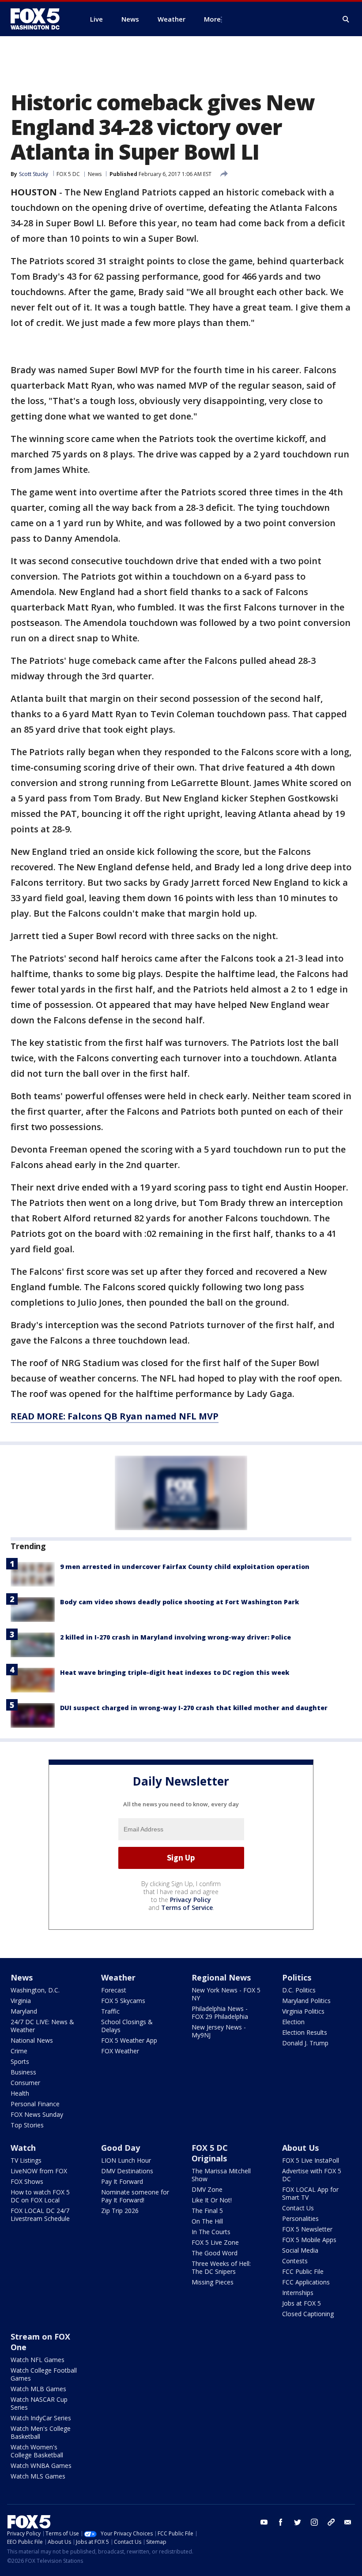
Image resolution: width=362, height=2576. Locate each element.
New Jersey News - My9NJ (219, 2031)
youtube (264, 2522)
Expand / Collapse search (346, 19)
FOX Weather (120, 2051)
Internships (298, 2293)
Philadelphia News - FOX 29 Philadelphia (220, 2012)
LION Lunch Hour (126, 2160)
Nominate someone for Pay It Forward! (135, 2196)
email (348, 2522)
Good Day (121, 2148)
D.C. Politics (299, 1990)
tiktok (331, 2522)
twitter (298, 2522)
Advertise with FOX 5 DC (312, 2175)
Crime (19, 2051)
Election (293, 2022)
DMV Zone (207, 2189)
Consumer (25, 2083)
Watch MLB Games (38, 2389)
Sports (20, 2061)
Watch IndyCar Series (41, 2418)
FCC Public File (303, 2271)
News (95, 174)
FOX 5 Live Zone (215, 2242)
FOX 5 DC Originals (210, 2153)
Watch (23, 2148)
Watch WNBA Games (41, 2466)
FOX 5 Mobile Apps (309, 2240)
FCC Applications (306, 2282)
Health (20, 2093)
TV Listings (26, 2160)
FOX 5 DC (68, 174)
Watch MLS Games (38, 2476)
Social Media (300, 2250)
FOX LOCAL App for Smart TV (310, 2193)
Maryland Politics (306, 2001)
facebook (281, 2522)
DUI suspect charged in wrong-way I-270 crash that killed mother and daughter (194, 1708)
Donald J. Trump (305, 2043)
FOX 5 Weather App (129, 2040)
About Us (300, 2148)
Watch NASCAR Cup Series (39, 2403)
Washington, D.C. (35, 1990)
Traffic (110, 2011)
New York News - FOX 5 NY (226, 1994)
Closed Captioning (308, 2314)
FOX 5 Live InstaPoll (311, 2160)
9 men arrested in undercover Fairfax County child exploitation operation (185, 1567)
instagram (314, 2522)
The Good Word (215, 2253)
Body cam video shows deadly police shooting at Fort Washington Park (179, 1602)
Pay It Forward (122, 2181)
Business (23, 2072)
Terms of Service (187, 1908)
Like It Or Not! (212, 2200)
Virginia (21, 2001)
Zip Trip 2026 (120, 2211)
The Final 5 (207, 2211)
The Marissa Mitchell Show (221, 2175)
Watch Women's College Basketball (37, 2451)
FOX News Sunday (37, 2114)
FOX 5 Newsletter (307, 2229)
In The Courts (211, 2232)
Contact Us (298, 2208)
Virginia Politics (303, 2011)
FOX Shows (27, 2181)
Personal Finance (35, 2104)
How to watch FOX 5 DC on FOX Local (40, 2196)
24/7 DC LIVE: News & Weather (42, 2026)
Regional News (221, 1977)
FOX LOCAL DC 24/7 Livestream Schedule (40, 2215)
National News (32, 2040)
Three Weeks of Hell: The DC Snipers (221, 2267)
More (212, 19)
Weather (118, 1977)
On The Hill (207, 2221)
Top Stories (27, 2125)
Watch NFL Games (38, 2360)
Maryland (24, 2011)
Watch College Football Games (44, 2374)
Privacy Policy (190, 1900)
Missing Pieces (213, 2282)
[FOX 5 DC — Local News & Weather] (40, 19)
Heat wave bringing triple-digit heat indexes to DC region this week (175, 1672)
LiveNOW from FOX (39, 2171)
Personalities (300, 2218)
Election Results (305, 2032)
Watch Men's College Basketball (41, 2432)
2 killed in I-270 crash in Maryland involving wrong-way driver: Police (175, 1637)
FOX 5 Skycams (123, 2001)
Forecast (114, 1990)
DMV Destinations (127, 2171)
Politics (297, 1977)
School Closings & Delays (127, 2026)
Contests (295, 2261)
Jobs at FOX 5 (302, 2303)
